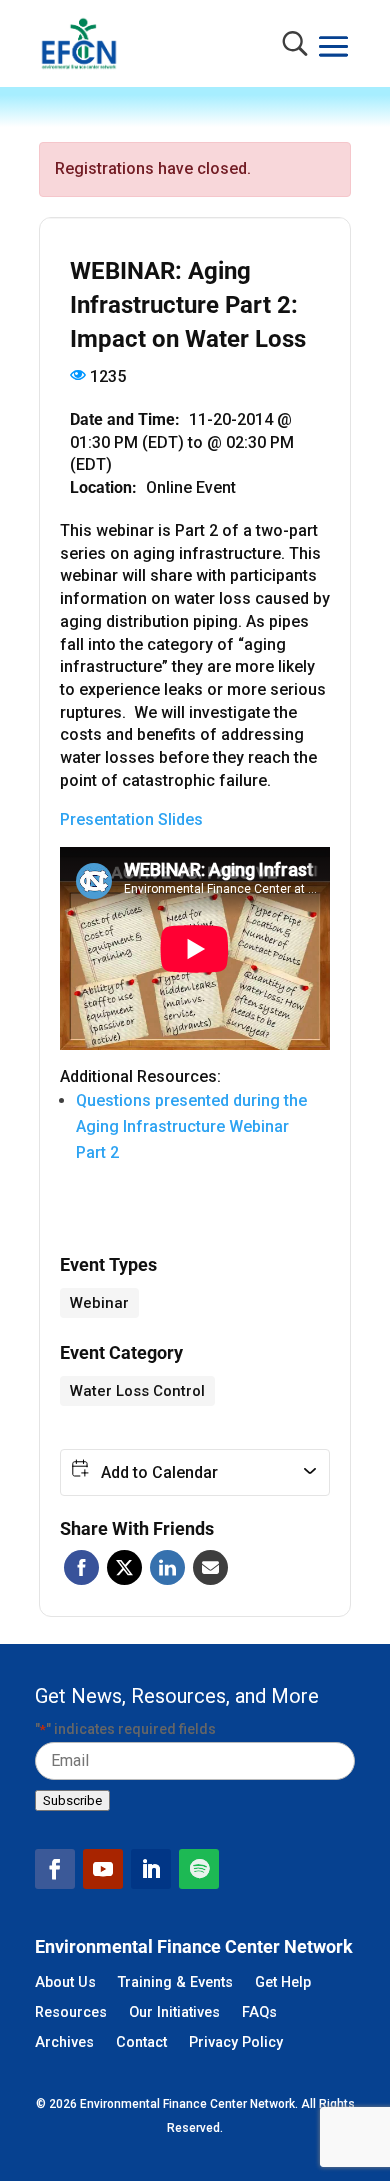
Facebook (81, 1567)
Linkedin (167, 1567)
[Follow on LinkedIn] (151, 1869)
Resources (71, 2013)
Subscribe (72, 1800)
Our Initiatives (174, 2013)
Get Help (283, 1983)
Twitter (124, 1567)
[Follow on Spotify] (199, 1869)
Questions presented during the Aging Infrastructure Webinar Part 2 (191, 1126)
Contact (141, 2043)
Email (210, 1567)
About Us (65, 1983)
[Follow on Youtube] (103, 1869)
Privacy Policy (236, 2043)
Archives (64, 2043)
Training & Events (175, 1983)
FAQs (259, 2013)
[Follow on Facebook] (55, 1869)
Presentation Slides (131, 819)
